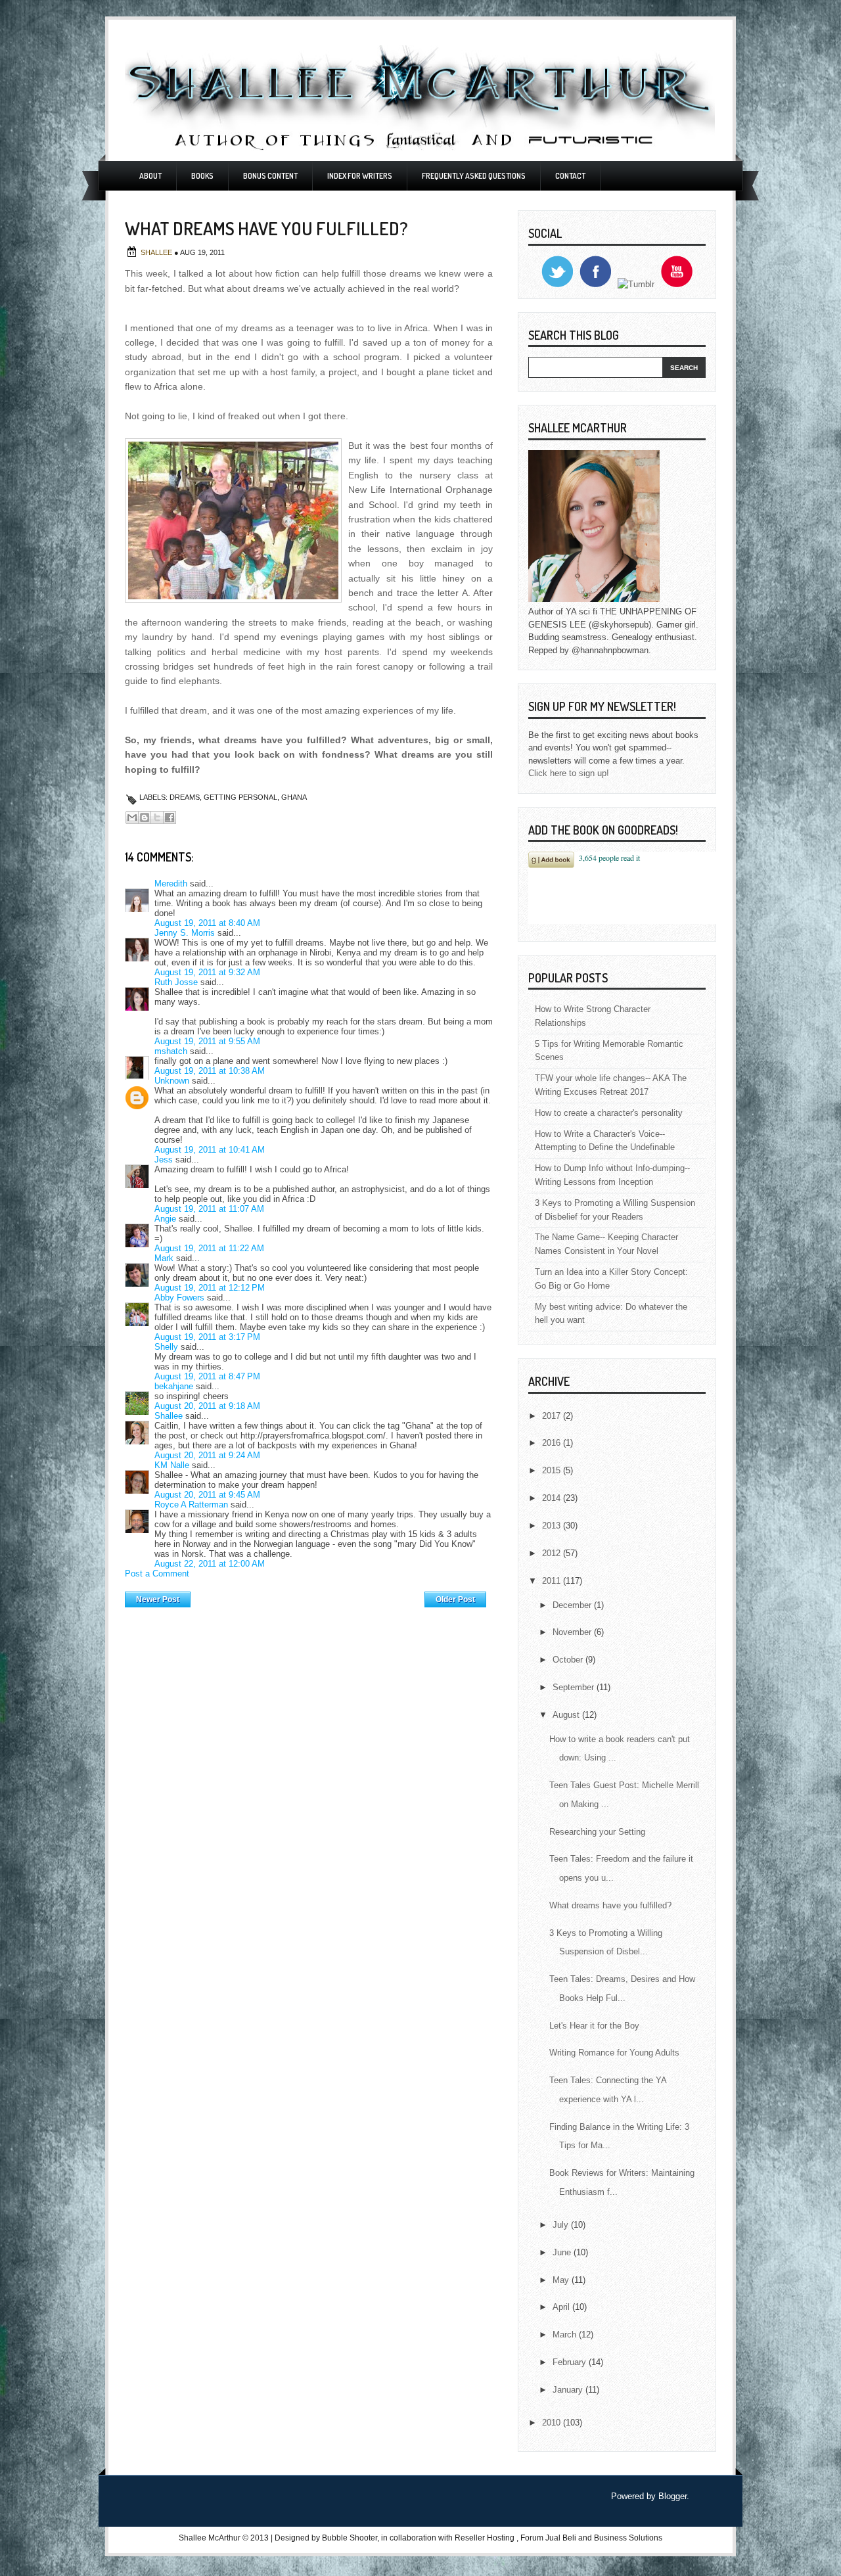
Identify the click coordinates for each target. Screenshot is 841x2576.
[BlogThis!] (145, 817)
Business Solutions (628, 2538)
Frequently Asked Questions (474, 176)
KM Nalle (172, 1465)
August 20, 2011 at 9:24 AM (207, 1455)
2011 (553, 1581)
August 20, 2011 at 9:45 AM (207, 1495)
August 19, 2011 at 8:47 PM (207, 1376)
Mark (164, 1258)
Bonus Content (270, 176)
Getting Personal (240, 797)
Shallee (157, 252)
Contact (570, 176)
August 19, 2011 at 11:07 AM (209, 1209)
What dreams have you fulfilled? (610, 1905)
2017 (553, 1416)
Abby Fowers (179, 1298)
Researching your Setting (597, 1832)
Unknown (172, 1081)
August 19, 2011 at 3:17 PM (207, 1337)
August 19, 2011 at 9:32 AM (207, 972)
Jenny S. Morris (185, 933)
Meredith (171, 884)
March (566, 2334)
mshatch (171, 1051)
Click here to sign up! (569, 773)
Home (308, 1596)
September (575, 1687)
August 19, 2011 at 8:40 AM (207, 923)
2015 (553, 1470)
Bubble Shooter (350, 2538)
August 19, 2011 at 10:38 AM (210, 1071)
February (571, 2362)
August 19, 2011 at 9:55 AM (207, 1041)
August (567, 1715)
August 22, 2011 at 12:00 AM (210, 1564)
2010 (553, 2423)
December (573, 1605)
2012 (553, 1553)
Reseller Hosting (485, 2538)
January (569, 2390)
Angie (165, 1219)
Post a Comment (157, 1574)
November (573, 1632)
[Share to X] (157, 817)
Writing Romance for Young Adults (614, 2053)
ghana (294, 797)
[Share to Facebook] (170, 817)
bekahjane (174, 1386)
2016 (553, 1443)
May (562, 2280)
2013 (553, 1526)
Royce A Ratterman (191, 1505)
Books (202, 176)
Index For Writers (360, 176)
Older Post (455, 1599)
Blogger (672, 2496)
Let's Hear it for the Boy (594, 2026)
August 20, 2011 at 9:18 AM (207, 1406)
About (150, 176)
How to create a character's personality (609, 1113)
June (563, 2252)
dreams (185, 797)
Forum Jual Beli (549, 2538)
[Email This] (132, 817)
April (562, 2307)
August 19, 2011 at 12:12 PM (210, 1288)
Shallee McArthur (210, 2538)
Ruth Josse (176, 982)
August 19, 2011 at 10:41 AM (210, 1150)
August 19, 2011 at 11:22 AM (209, 1248)
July (562, 2225)
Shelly (166, 1347)
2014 (553, 1498)
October (569, 1660)
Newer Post (158, 1599)
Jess (164, 1160)
